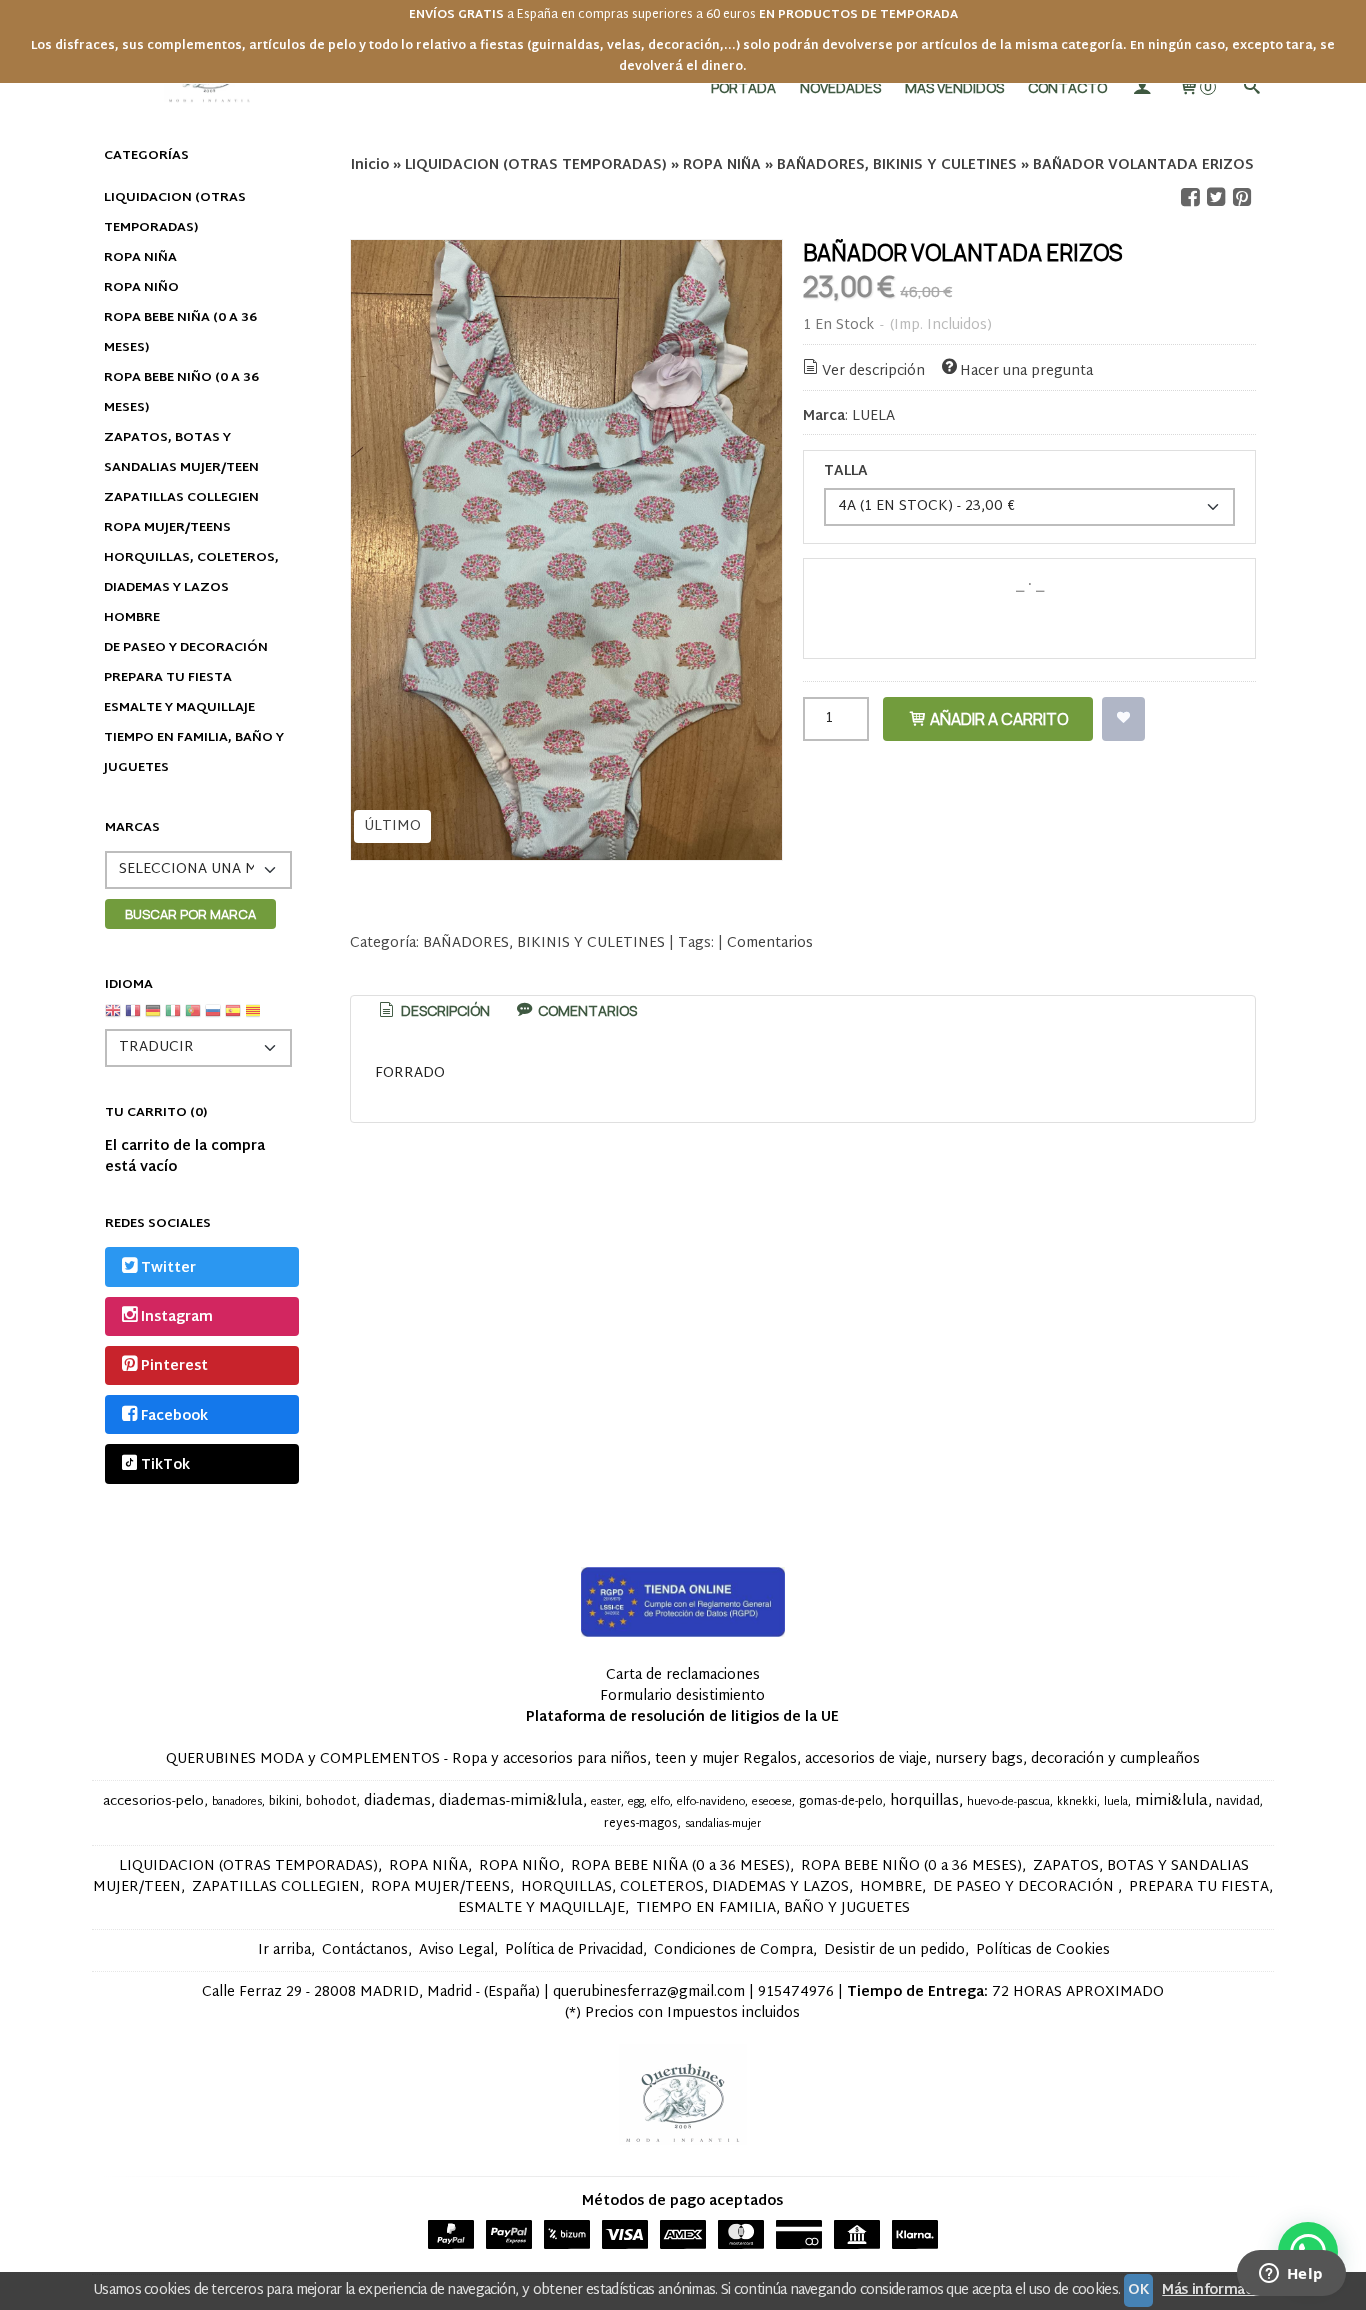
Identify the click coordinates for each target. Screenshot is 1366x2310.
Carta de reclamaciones (683, 1675)
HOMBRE (132, 618)
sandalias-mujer (723, 1824)
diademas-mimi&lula (511, 1801)
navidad (1238, 1802)
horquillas (924, 1801)
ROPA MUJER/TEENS (167, 528)
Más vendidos (954, 87)
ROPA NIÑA (140, 258)
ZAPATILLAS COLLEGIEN (181, 498)
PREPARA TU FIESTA (168, 678)
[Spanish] (233, 1018)
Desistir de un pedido (894, 1950)
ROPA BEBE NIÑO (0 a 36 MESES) (181, 393)
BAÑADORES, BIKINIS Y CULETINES (544, 943)
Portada (743, 87)
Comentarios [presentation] (586, 1010)
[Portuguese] (193, 1018)
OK (1138, 2290)
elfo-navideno (711, 1802)
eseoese (772, 1802)
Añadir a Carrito (998, 719)
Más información (1217, 2290)
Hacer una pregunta (1026, 371)
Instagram (177, 1317)
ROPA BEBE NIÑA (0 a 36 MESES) (180, 333)
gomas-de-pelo (841, 1802)
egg (636, 1802)
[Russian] (213, 1018)
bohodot (331, 1802)
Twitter (168, 1268)
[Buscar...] (1251, 87)
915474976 (796, 1992)
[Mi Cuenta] (1142, 87)
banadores (237, 1802)
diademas (397, 1801)
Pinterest (174, 1367)
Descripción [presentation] (444, 1010)
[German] (153, 1018)
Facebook (174, 1416)
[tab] (433, 1011)
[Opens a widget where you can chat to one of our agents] (1291, 2275)
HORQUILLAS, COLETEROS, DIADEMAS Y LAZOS (191, 573)
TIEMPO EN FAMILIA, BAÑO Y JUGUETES (194, 753)
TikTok (165, 1465)
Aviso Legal (456, 1950)
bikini (284, 1802)
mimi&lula (1171, 1801)
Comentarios (770, 943)
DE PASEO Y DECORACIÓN (186, 648)
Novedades (840, 87)
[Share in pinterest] (1242, 197)
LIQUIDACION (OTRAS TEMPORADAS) (175, 213)
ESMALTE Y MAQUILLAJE (179, 708)
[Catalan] (255, 1018)
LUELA (873, 416)
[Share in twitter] (1216, 197)
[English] (113, 1018)
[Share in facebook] (1191, 197)
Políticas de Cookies (1043, 1950)
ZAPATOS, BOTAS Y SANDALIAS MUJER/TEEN (181, 453)
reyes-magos (641, 1824)
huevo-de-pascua (1008, 1802)
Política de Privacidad (574, 1950)
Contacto (1067, 87)
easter (606, 1802)
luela (1116, 1802)
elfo (660, 1802)
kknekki (1077, 1802)
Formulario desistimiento (682, 1696)
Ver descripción (873, 371)
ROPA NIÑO (141, 288)
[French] (133, 1018)
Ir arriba (284, 1950)
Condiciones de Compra (733, 1950)
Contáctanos (365, 1950)
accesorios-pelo (153, 1802)
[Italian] (173, 1018)
